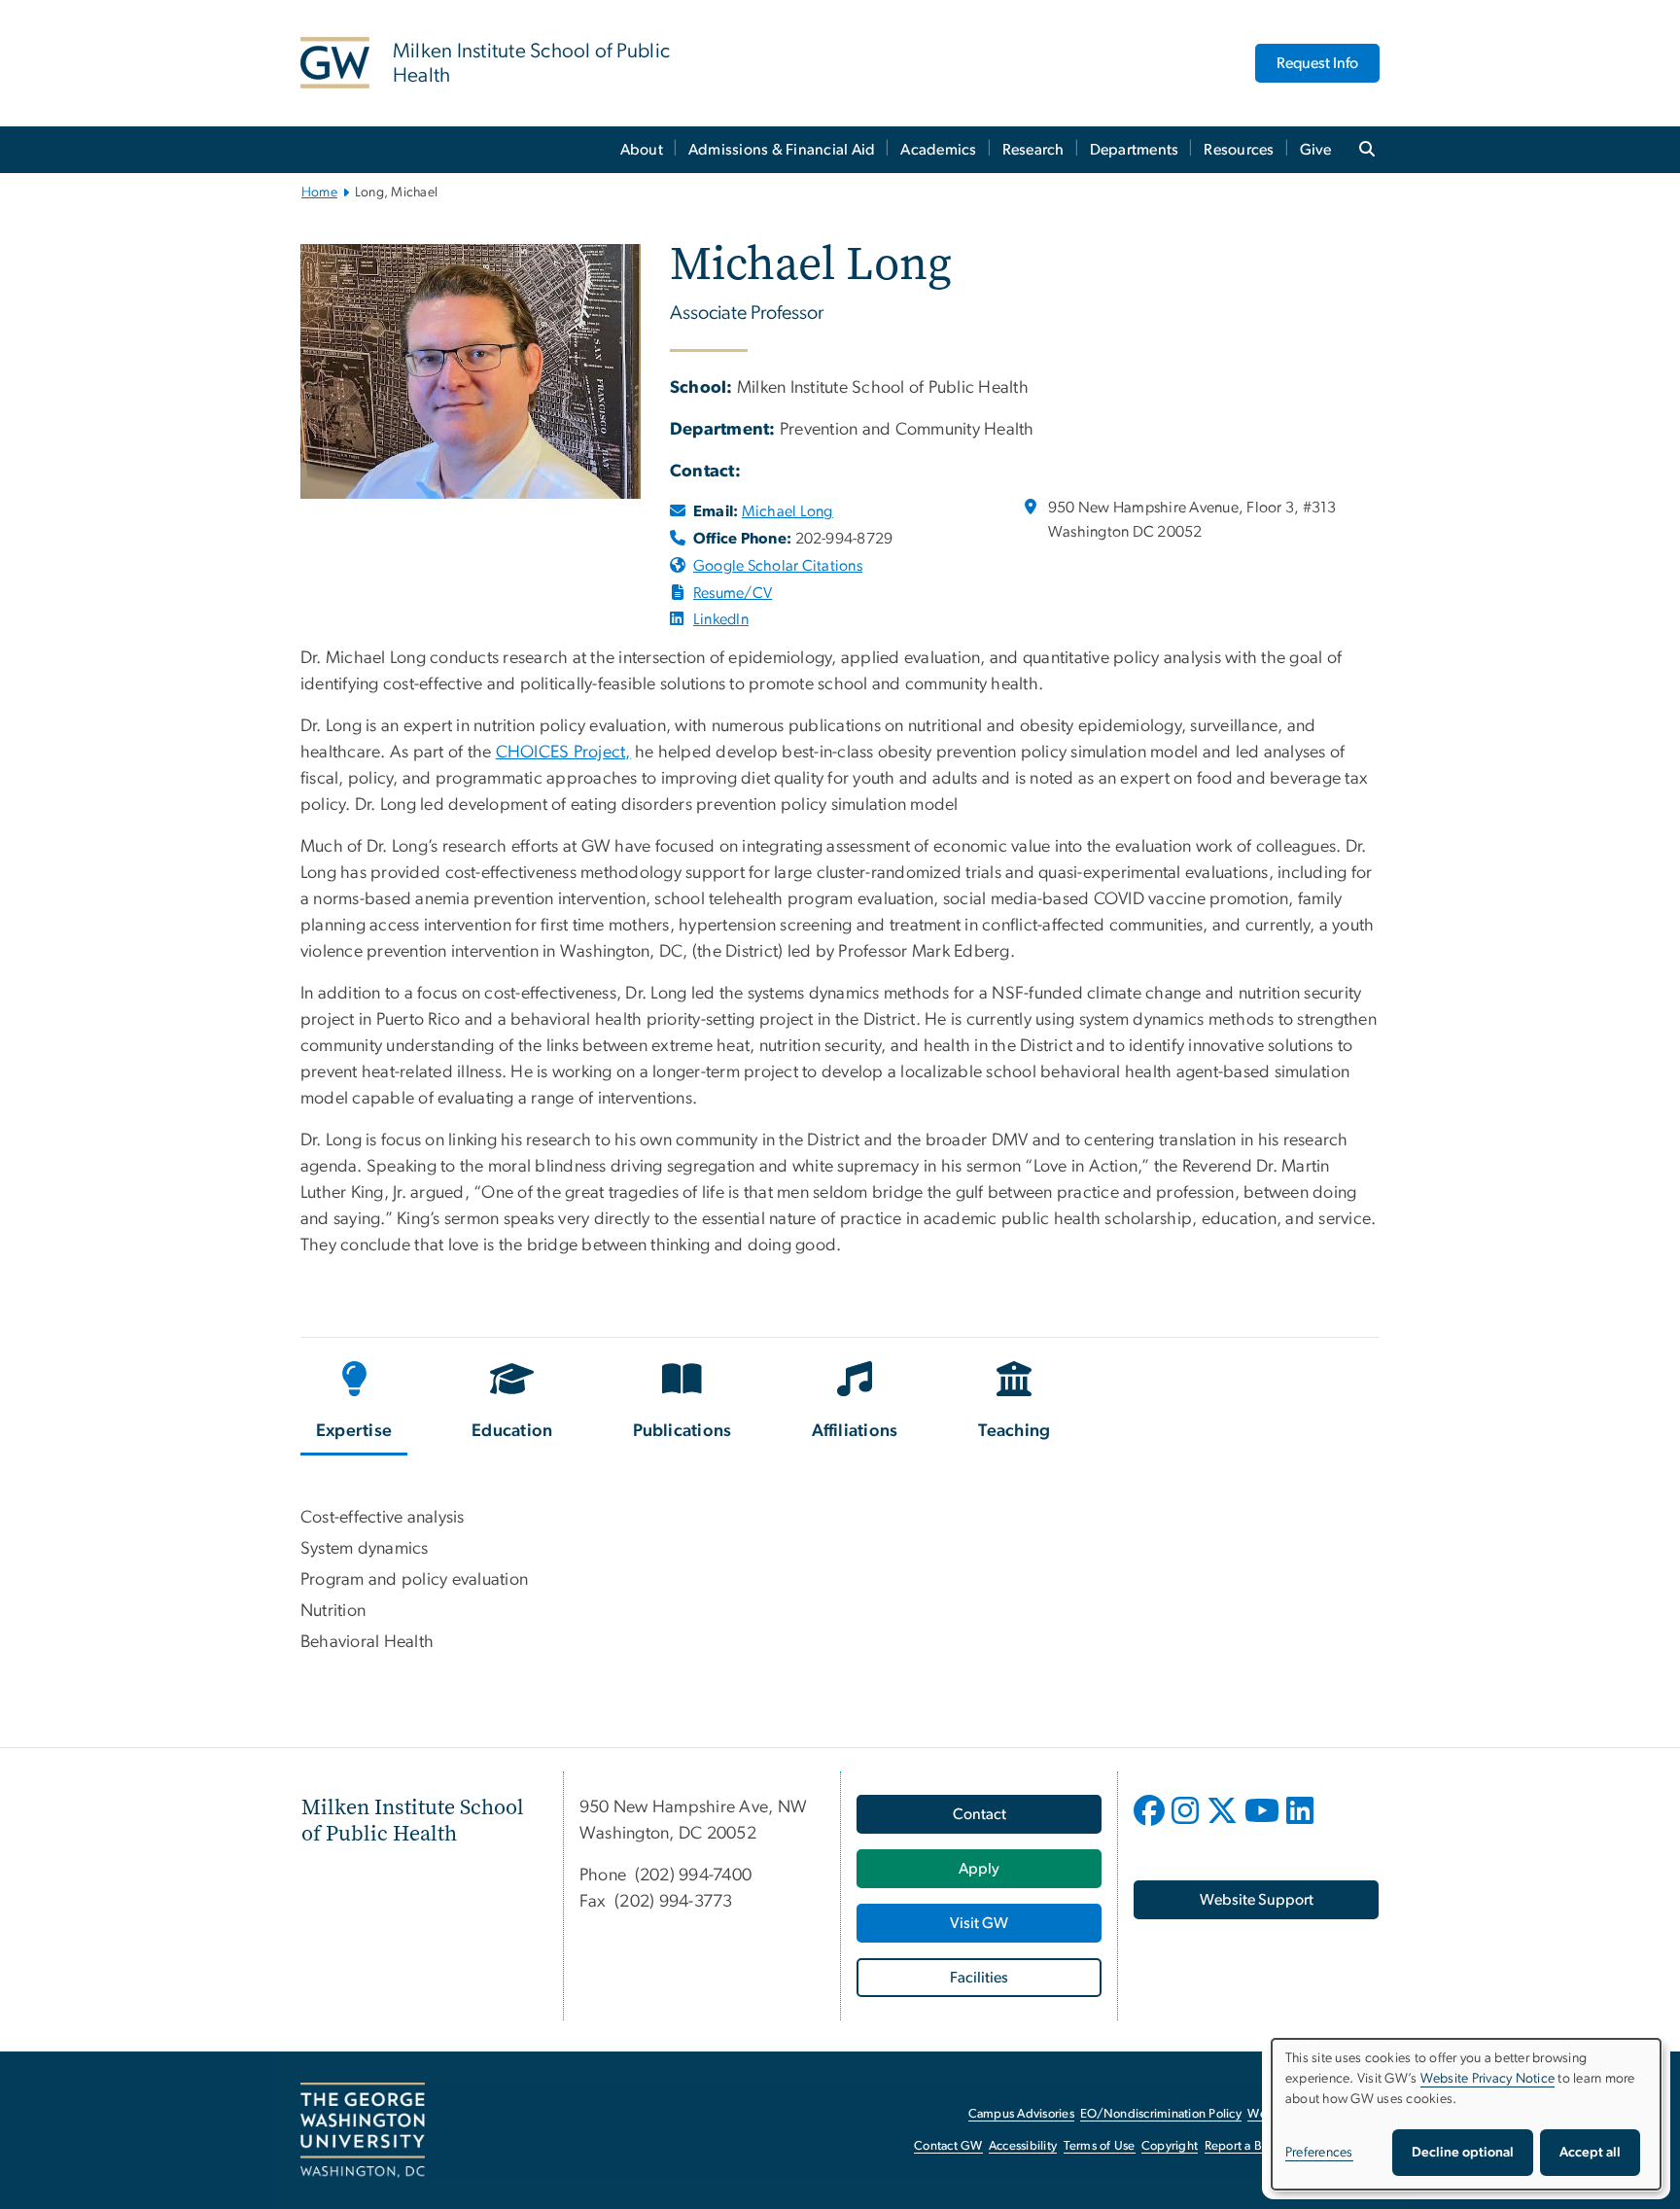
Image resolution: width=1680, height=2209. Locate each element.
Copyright (1170, 2146)
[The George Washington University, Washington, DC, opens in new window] (363, 2130)
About (642, 150)
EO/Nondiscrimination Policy (1161, 2114)
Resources (1239, 150)
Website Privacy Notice (1488, 2079)
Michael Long (787, 511)
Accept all (1590, 2153)
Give (1316, 150)
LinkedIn (721, 619)
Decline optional (1463, 2153)
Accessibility (1023, 2146)
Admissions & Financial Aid (782, 150)
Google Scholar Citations (778, 566)
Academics (938, 150)
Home (319, 193)
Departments (1135, 150)
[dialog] (1466, 2114)
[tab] (355, 1404)
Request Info (1317, 63)
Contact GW (948, 2146)
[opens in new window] (678, 619)
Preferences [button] (1319, 2153)
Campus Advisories (1021, 2114)
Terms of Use (1100, 2146)
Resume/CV (733, 593)
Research (1033, 150)
